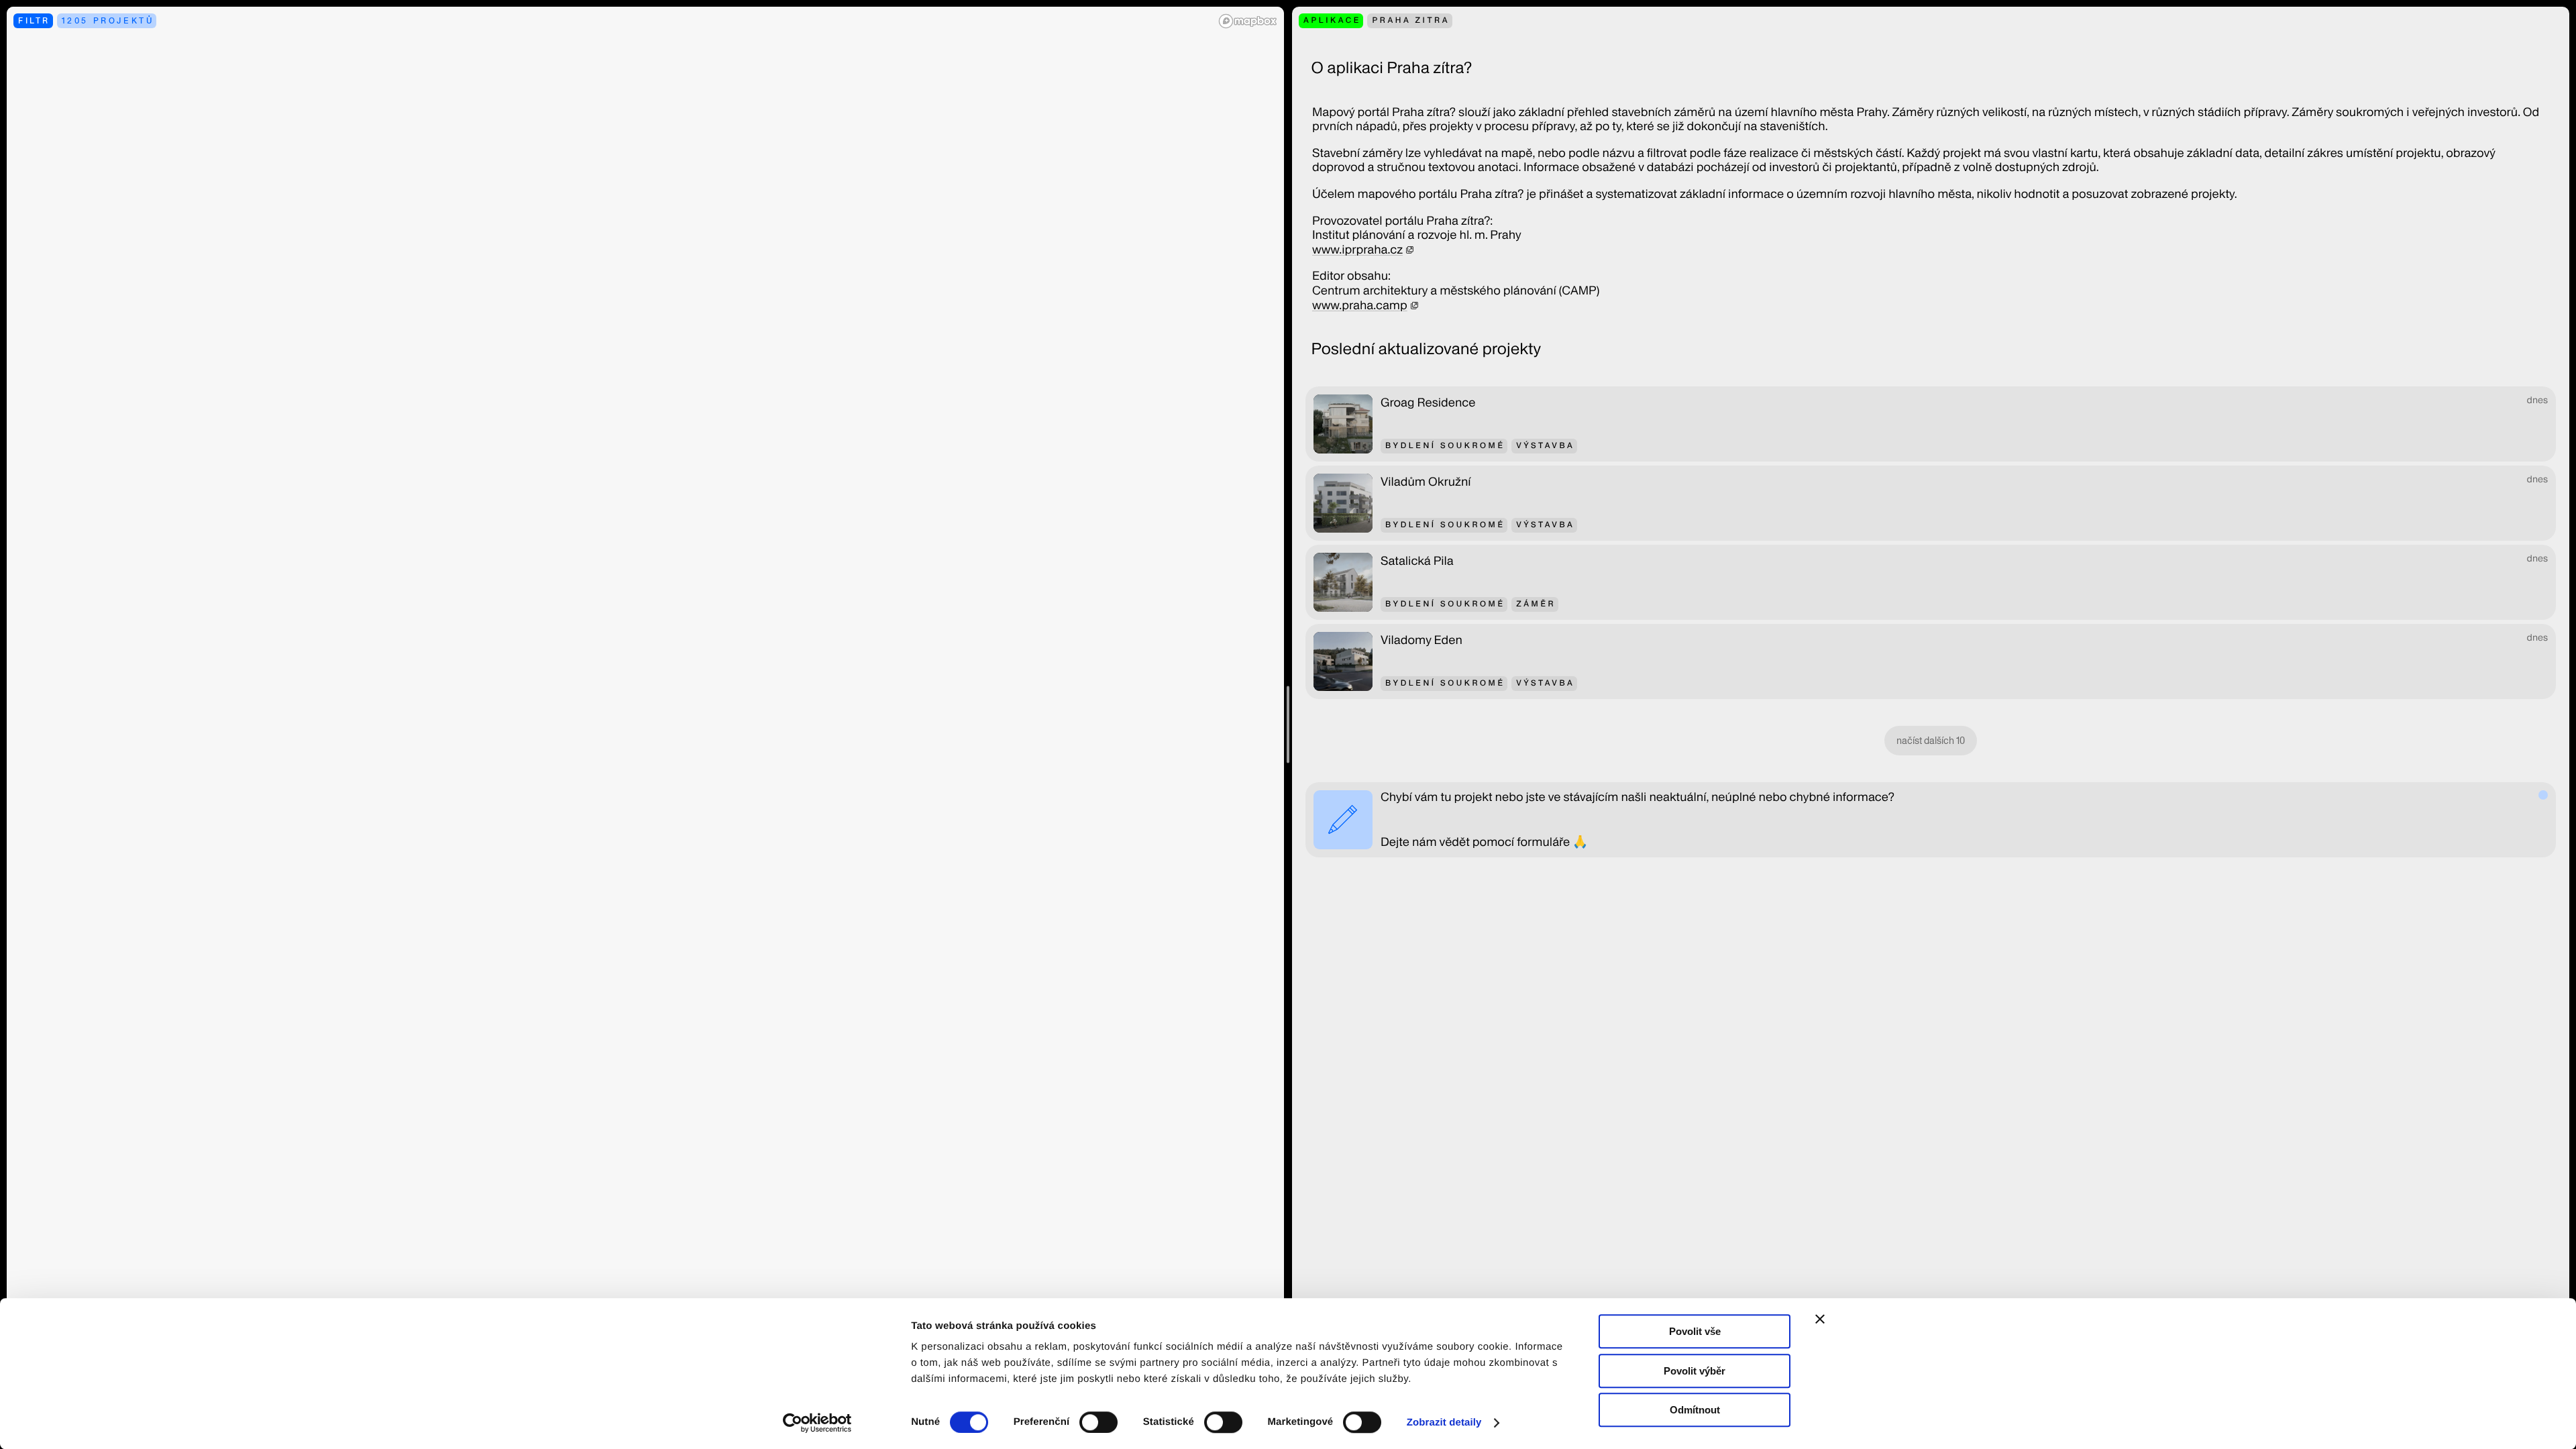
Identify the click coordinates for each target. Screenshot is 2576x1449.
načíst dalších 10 (1931, 741)
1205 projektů (108, 20)
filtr (34, 20)
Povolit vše (1695, 1331)
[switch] (1098, 1422)
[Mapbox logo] (1248, 21)
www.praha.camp (1360, 306)
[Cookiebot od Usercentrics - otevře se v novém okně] (822, 1423)
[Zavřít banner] (1820, 1319)
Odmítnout (1695, 1410)
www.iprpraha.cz (1357, 250)
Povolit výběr (1695, 1371)
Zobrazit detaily (1444, 1423)
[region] (645, 724)
